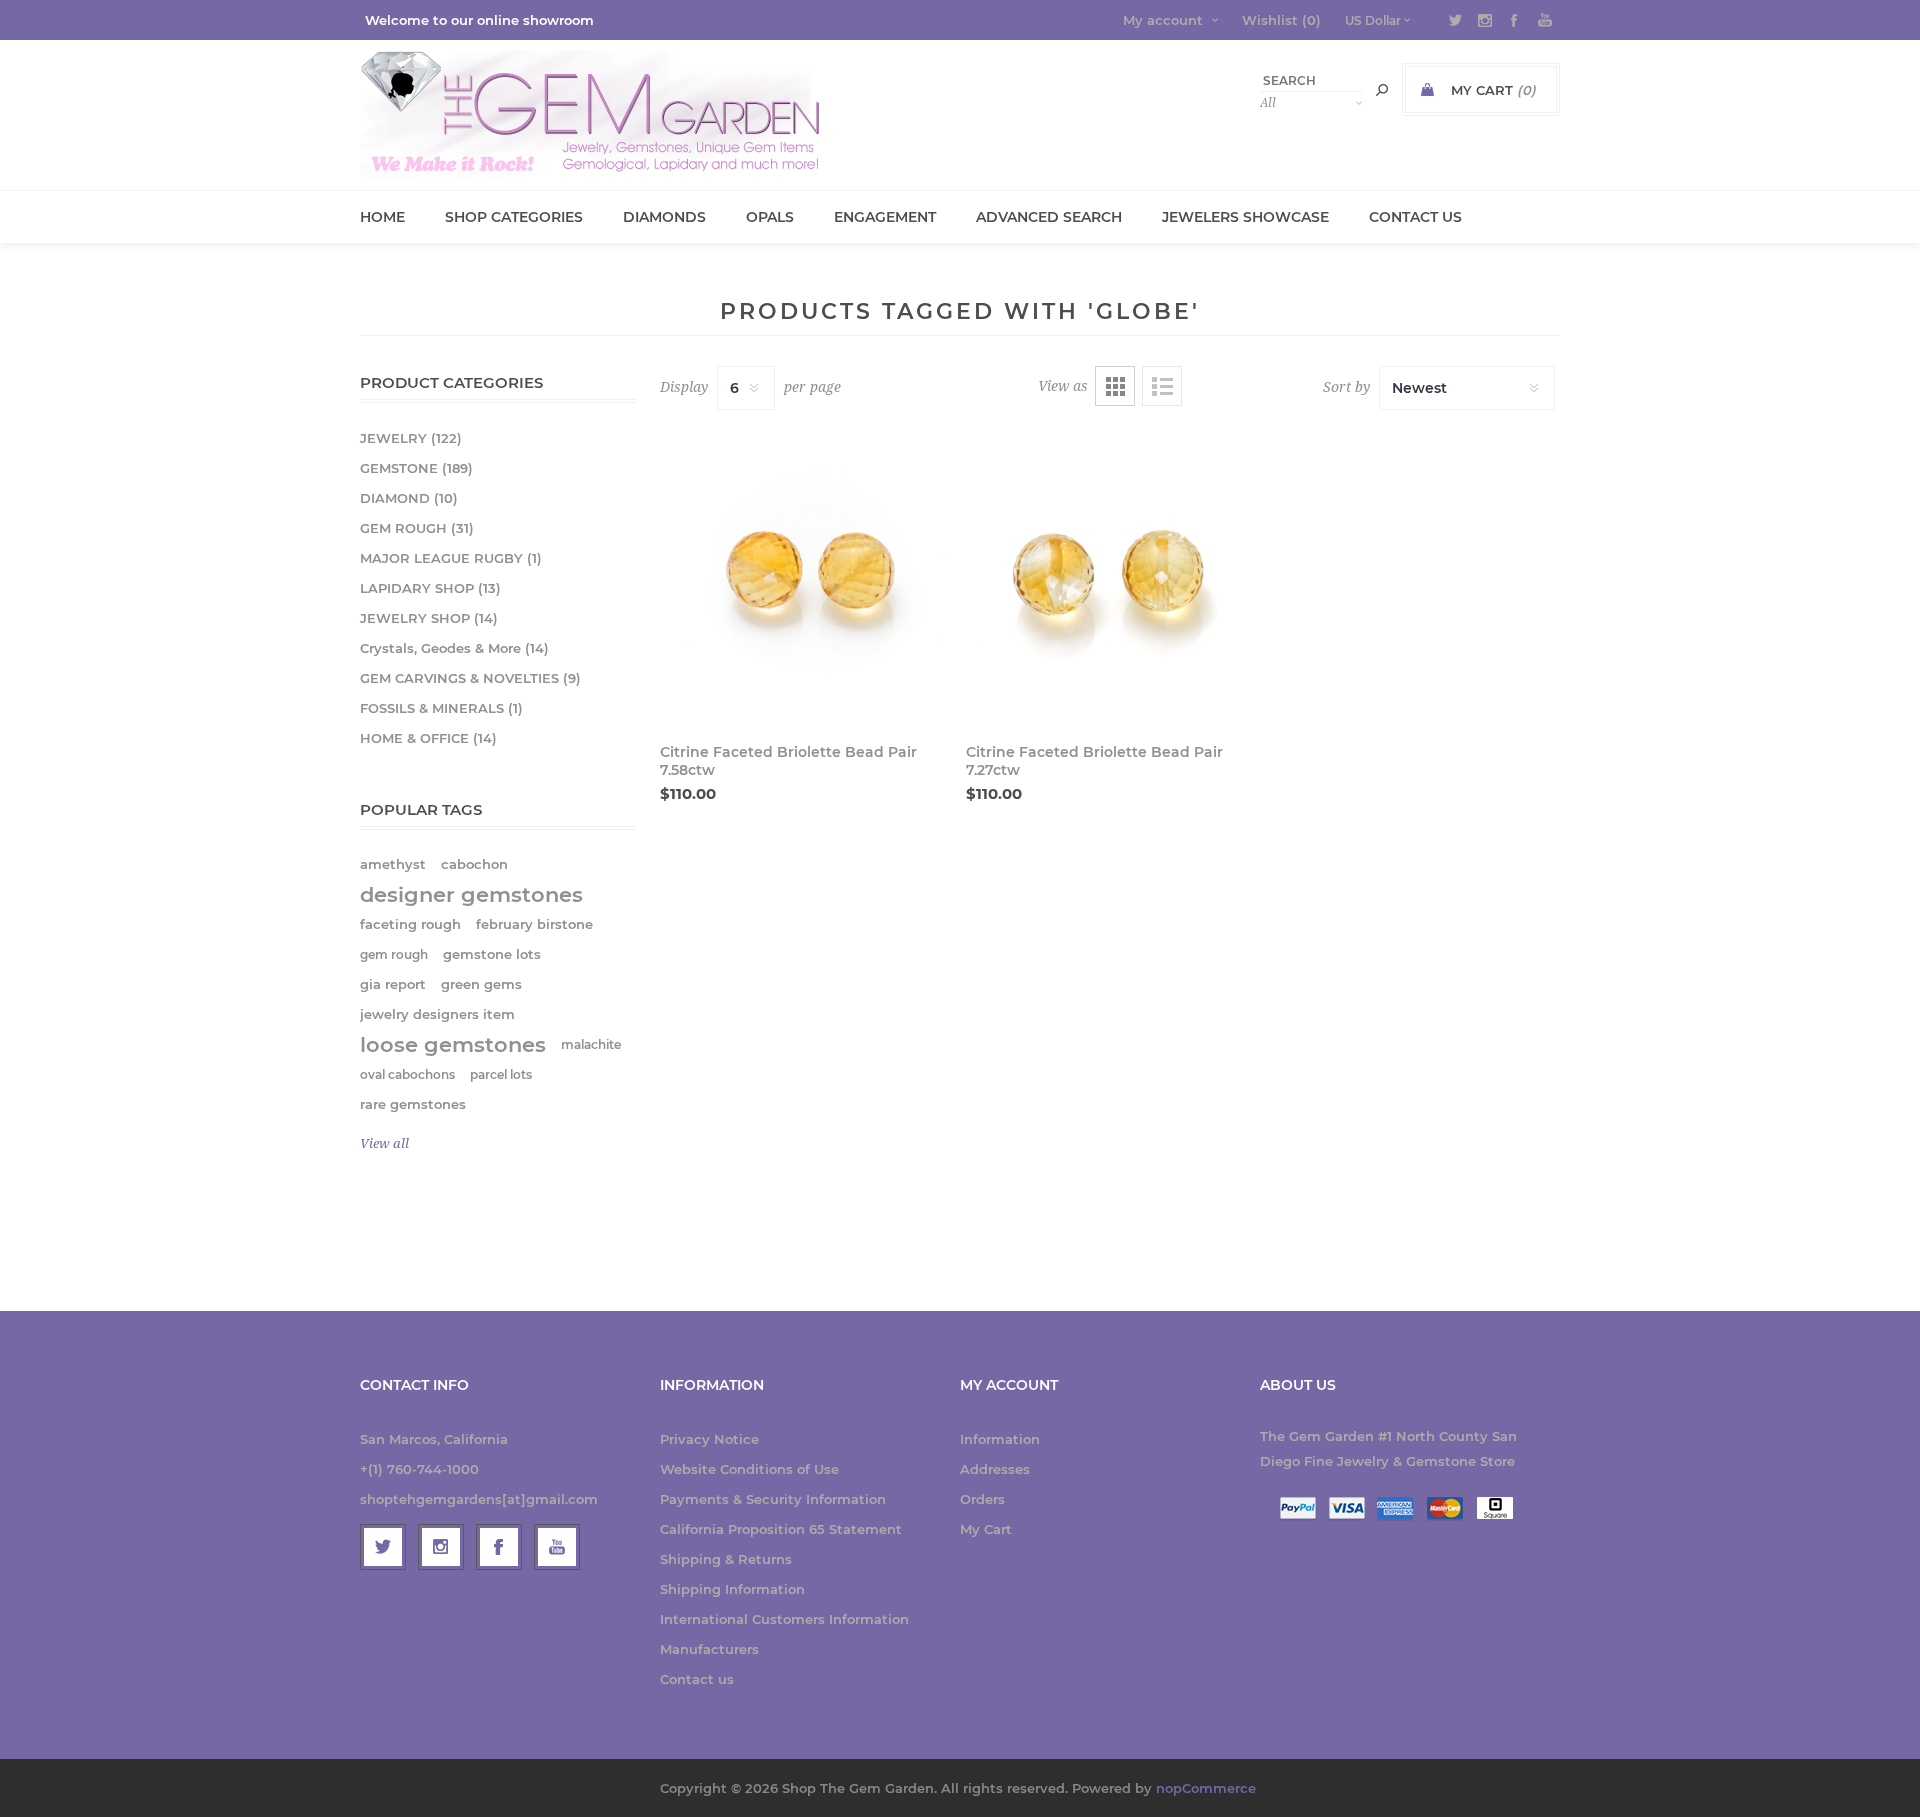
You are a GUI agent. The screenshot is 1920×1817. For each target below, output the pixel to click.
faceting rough (410, 924)
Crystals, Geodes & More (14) (454, 648)
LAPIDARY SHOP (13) (430, 588)
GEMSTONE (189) (416, 468)
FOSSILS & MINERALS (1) (441, 708)
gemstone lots (492, 954)
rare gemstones (413, 1104)
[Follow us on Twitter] (383, 1547)
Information (1000, 1439)
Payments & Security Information (773, 1499)
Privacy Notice (709, 1439)
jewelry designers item (437, 1014)
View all (384, 1143)
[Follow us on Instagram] (441, 1547)
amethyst (393, 864)
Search (1382, 90)
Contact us (697, 1679)
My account (1163, 20)
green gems (481, 984)
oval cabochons (407, 1074)
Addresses (995, 1469)
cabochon (474, 864)
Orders (982, 1499)
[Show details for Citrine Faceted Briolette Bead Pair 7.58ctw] (804, 574)
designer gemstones (471, 894)
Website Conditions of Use (749, 1469)
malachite (591, 1044)
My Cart (986, 1529)
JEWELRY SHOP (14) (429, 618)
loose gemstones (453, 1044)
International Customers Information (784, 1619)
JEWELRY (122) (411, 438)
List (1162, 386)
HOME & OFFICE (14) (428, 738)
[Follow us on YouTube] (557, 1547)
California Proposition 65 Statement (781, 1529)
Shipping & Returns (726, 1559)
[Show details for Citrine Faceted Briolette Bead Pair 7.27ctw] (1110, 574)
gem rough (394, 954)
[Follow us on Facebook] (499, 1547)
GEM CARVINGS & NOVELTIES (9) (470, 678)
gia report (393, 984)
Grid (1115, 386)
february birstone (534, 924)
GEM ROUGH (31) (417, 528)
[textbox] (1311, 80)
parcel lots (501, 1074)
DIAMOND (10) (409, 498)
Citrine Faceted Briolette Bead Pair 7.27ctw (1094, 761)
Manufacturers (709, 1649)
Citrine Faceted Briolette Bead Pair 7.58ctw (788, 761)
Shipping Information (732, 1589)
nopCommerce (1206, 1788)
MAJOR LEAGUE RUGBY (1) (451, 558)
